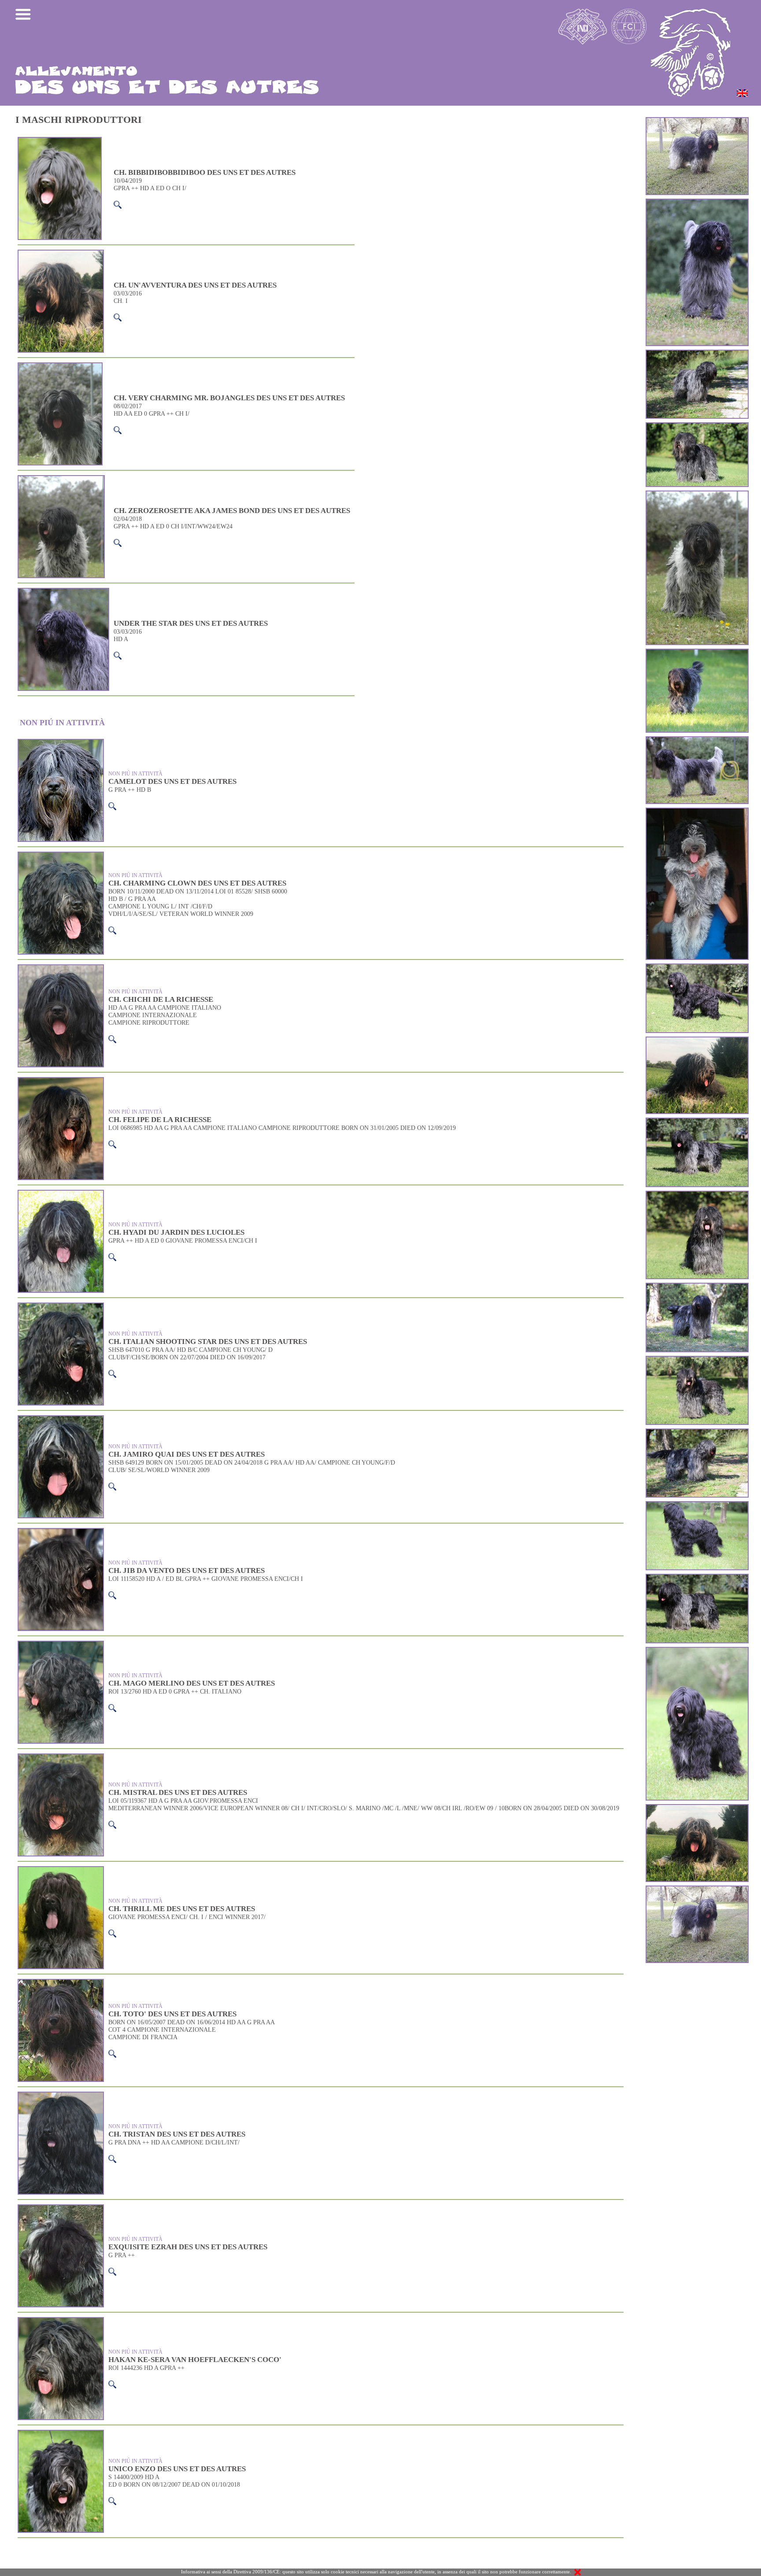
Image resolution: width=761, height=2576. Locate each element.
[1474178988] (697, 1285)
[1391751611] (697, 1358)
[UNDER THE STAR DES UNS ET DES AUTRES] (697, 201)
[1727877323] (697, 966)
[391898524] (697, 1431)
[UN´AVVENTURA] (697, 810)
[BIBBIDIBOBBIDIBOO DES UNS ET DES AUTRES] (697, 1503)
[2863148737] (697, 1120)
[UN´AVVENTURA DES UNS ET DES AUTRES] (697, 119)
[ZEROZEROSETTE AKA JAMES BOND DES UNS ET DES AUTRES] (697, 424)
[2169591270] (697, 1576)
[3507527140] (697, 352)
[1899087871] (697, 1193)
